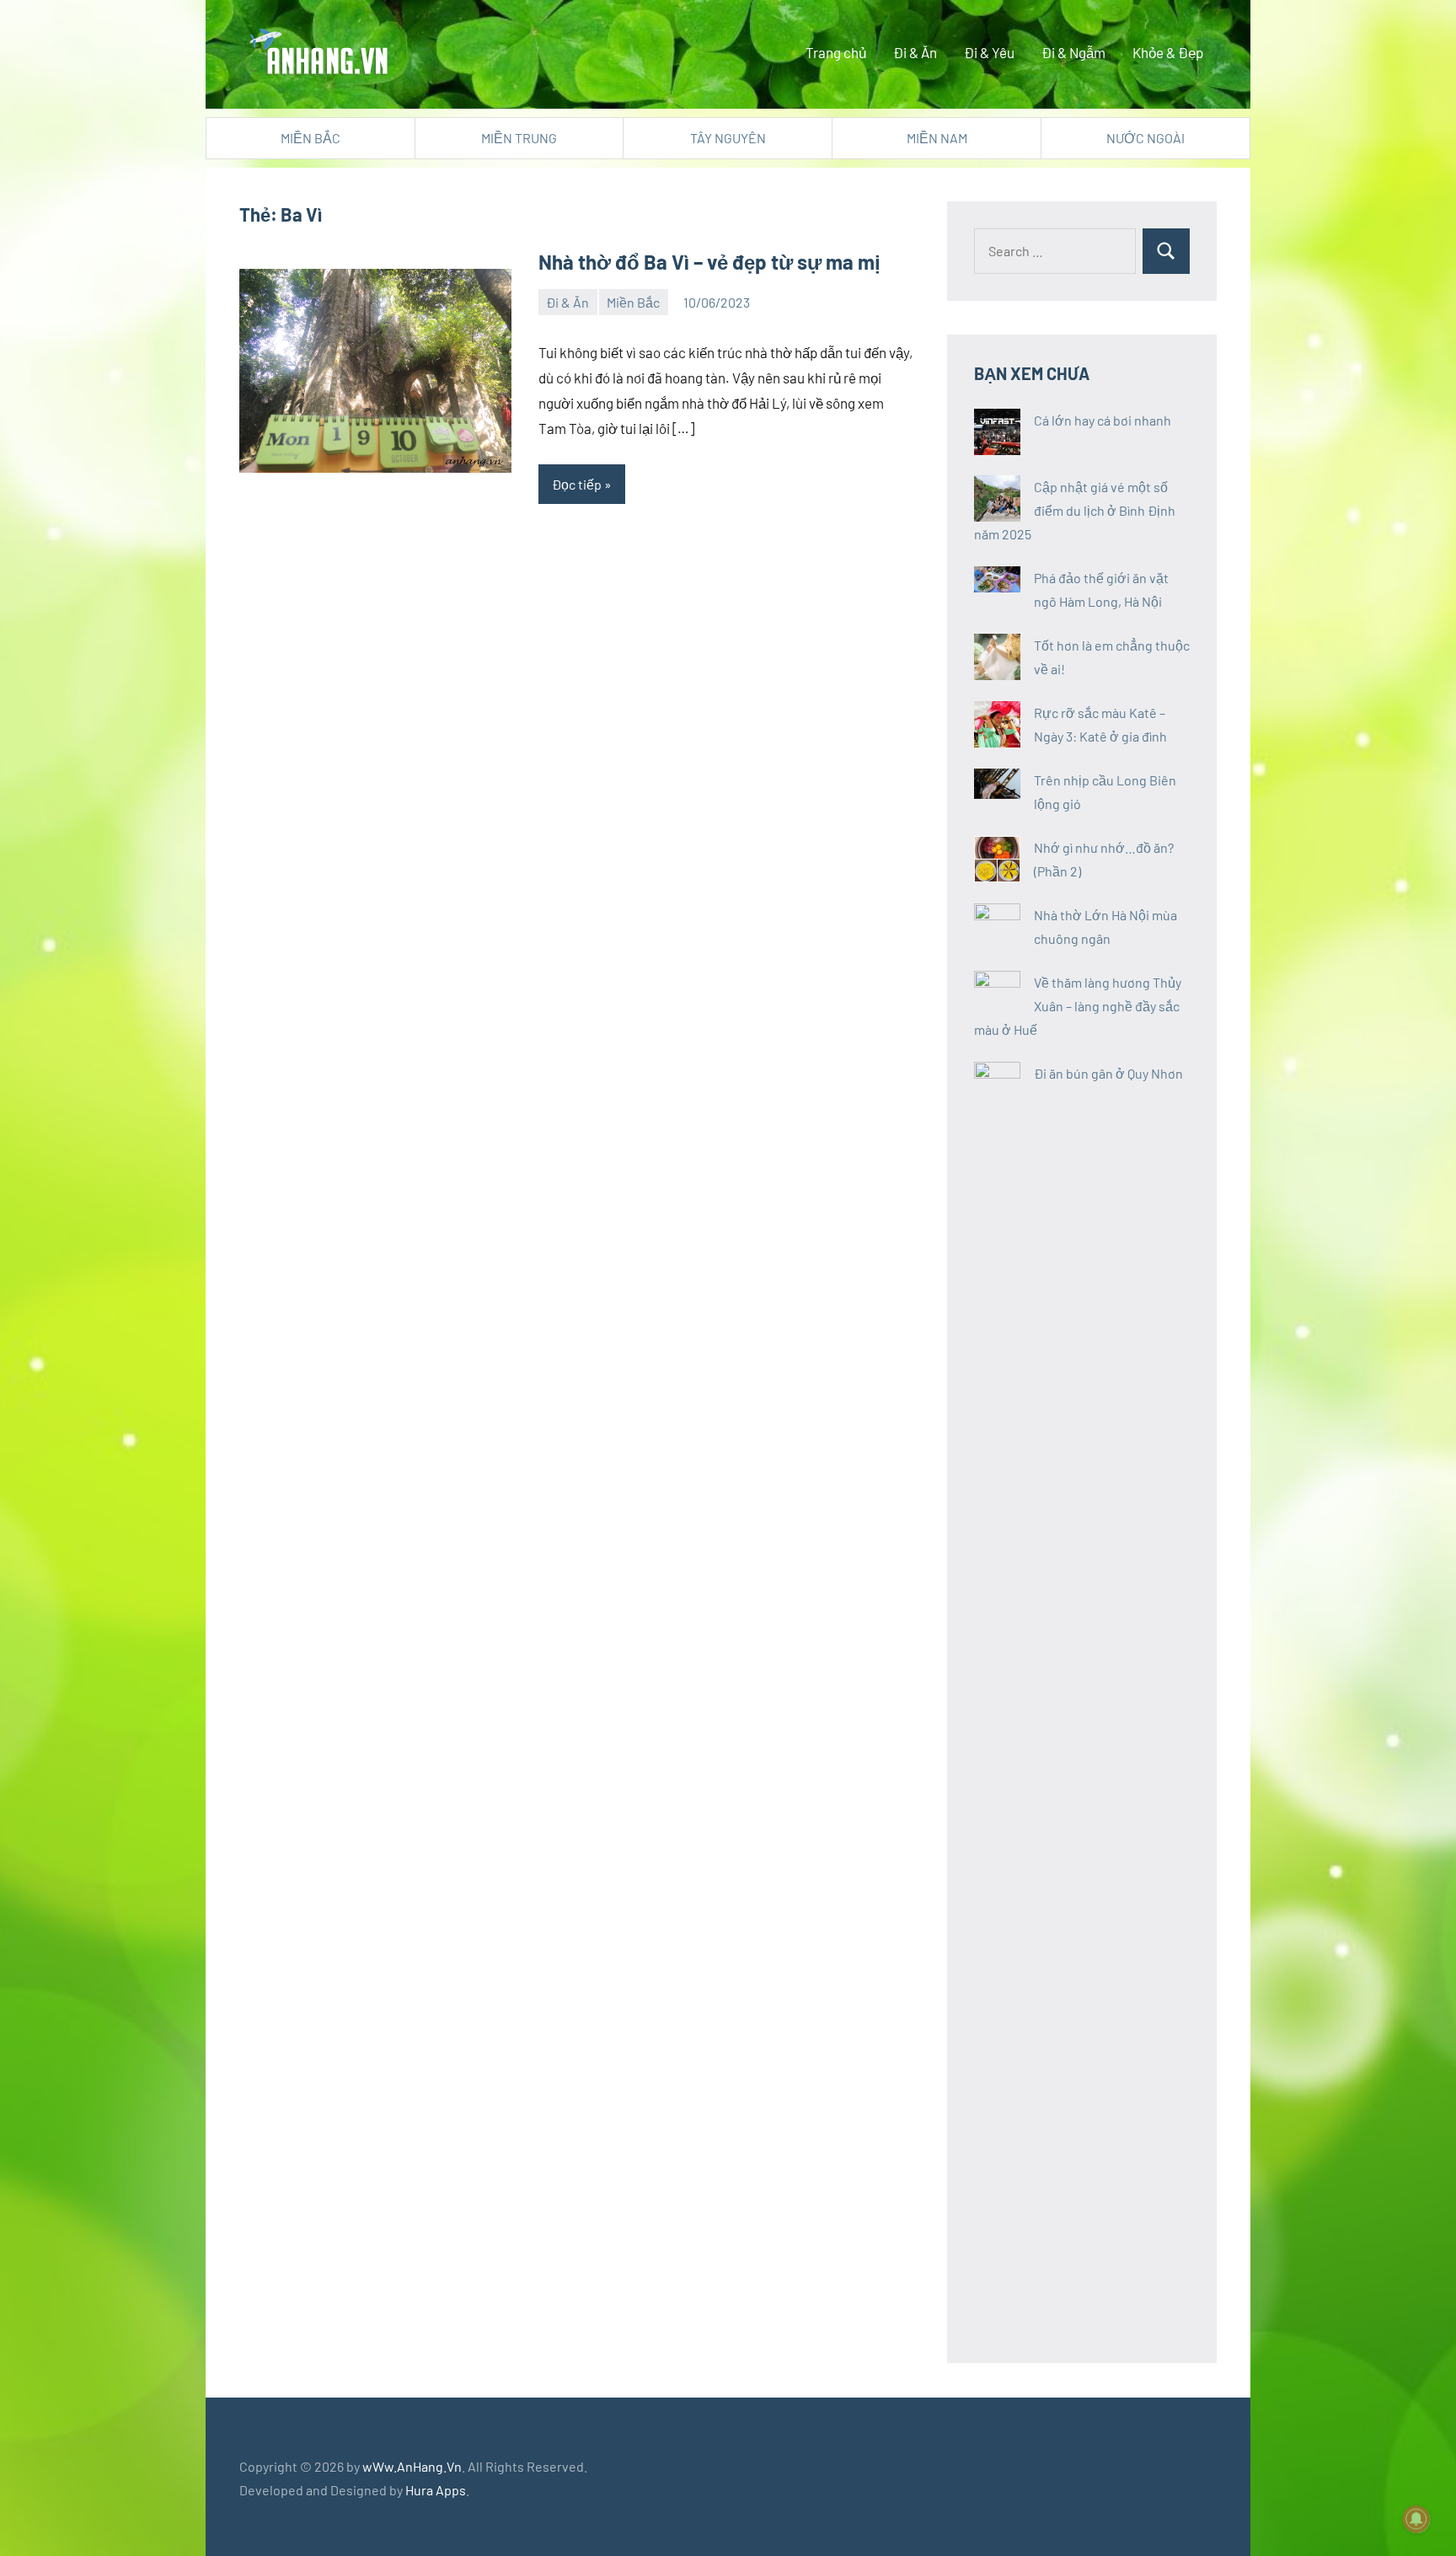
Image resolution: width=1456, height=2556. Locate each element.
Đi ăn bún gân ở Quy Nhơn (1108, 1073)
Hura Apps (436, 2490)
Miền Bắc (310, 138)
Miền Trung (519, 138)
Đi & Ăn (915, 52)
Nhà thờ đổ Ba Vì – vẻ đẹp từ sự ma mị (709, 262)
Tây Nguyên (728, 138)
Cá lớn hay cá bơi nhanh (1103, 420)
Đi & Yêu (989, 52)
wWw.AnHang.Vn (412, 2466)
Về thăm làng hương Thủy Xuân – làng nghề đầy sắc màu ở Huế (1078, 1006)
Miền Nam (937, 138)
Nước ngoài (1146, 138)
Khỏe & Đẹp (1168, 52)
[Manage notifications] (1416, 2519)
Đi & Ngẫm (1073, 52)
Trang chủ (836, 52)
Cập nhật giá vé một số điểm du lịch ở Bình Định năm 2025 (1075, 510)
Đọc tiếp (577, 484)
